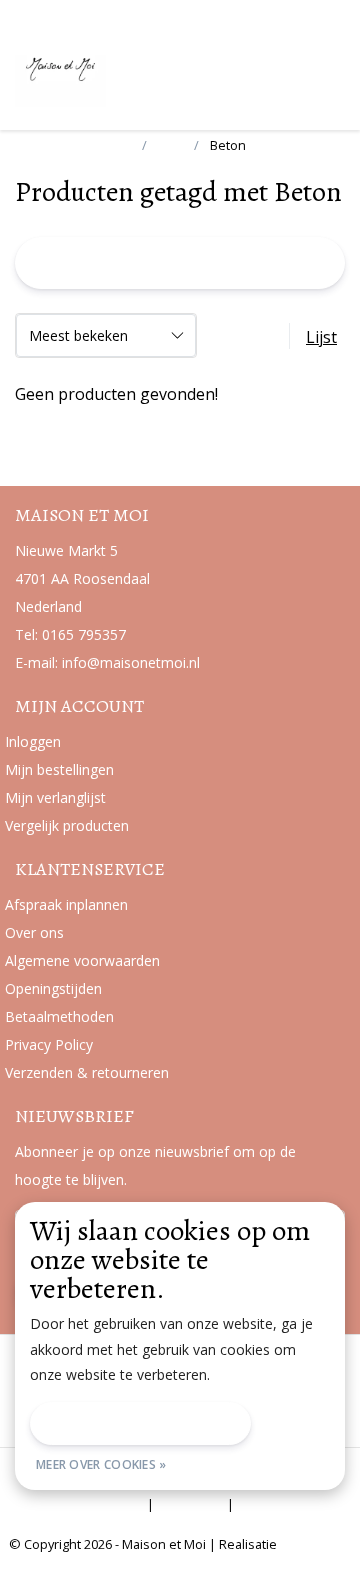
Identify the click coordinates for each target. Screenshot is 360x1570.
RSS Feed (274, 1504)
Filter (183, 262)
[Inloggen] (250, 74)
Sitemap (190, 1504)
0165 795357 (84, 634)
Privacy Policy (96, 1504)
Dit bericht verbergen (140, 1423)
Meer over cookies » (101, 1464)
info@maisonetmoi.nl (131, 662)
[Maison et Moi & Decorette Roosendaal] (105, 79)
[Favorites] (288, 74)
